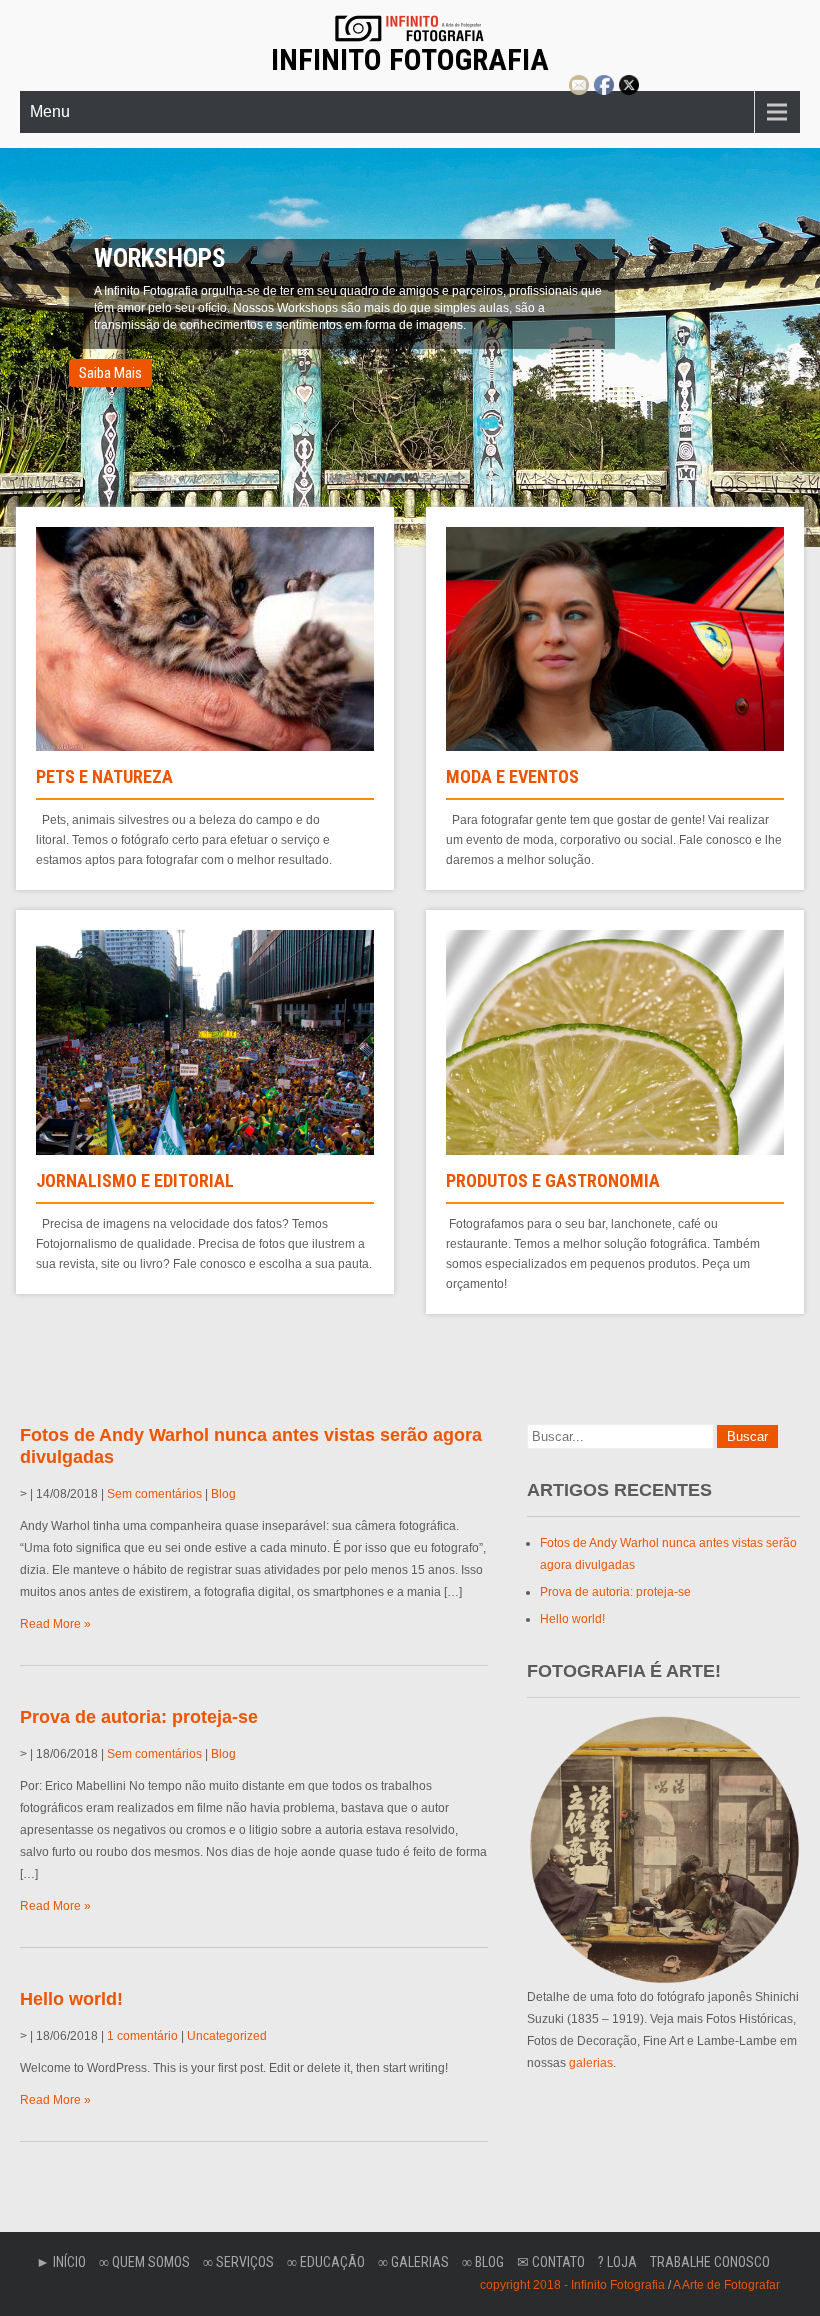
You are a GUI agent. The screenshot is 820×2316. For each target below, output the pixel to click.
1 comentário (142, 2036)
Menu (50, 111)
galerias (591, 2063)
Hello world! (71, 1999)
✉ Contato (551, 2262)
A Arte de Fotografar (726, 2285)
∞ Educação (326, 2262)
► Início (61, 2262)
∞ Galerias (413, 2262)
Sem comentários (154, 1494)
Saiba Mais (110, 356)
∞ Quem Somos (144, 2262)
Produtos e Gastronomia (553, 1180)
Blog (223, 1494)
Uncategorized (227, 2036)
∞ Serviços (238, 2262)
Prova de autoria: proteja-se (139, 1717)
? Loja (617, 2262)
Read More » (55, 1624)
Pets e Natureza (104, 776)
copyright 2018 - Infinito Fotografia (572, 2285)
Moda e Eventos (512, 776)
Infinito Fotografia (410, 59)
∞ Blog (483, 2262)
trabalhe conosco (710, 2262)
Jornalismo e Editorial (135, 1180)
